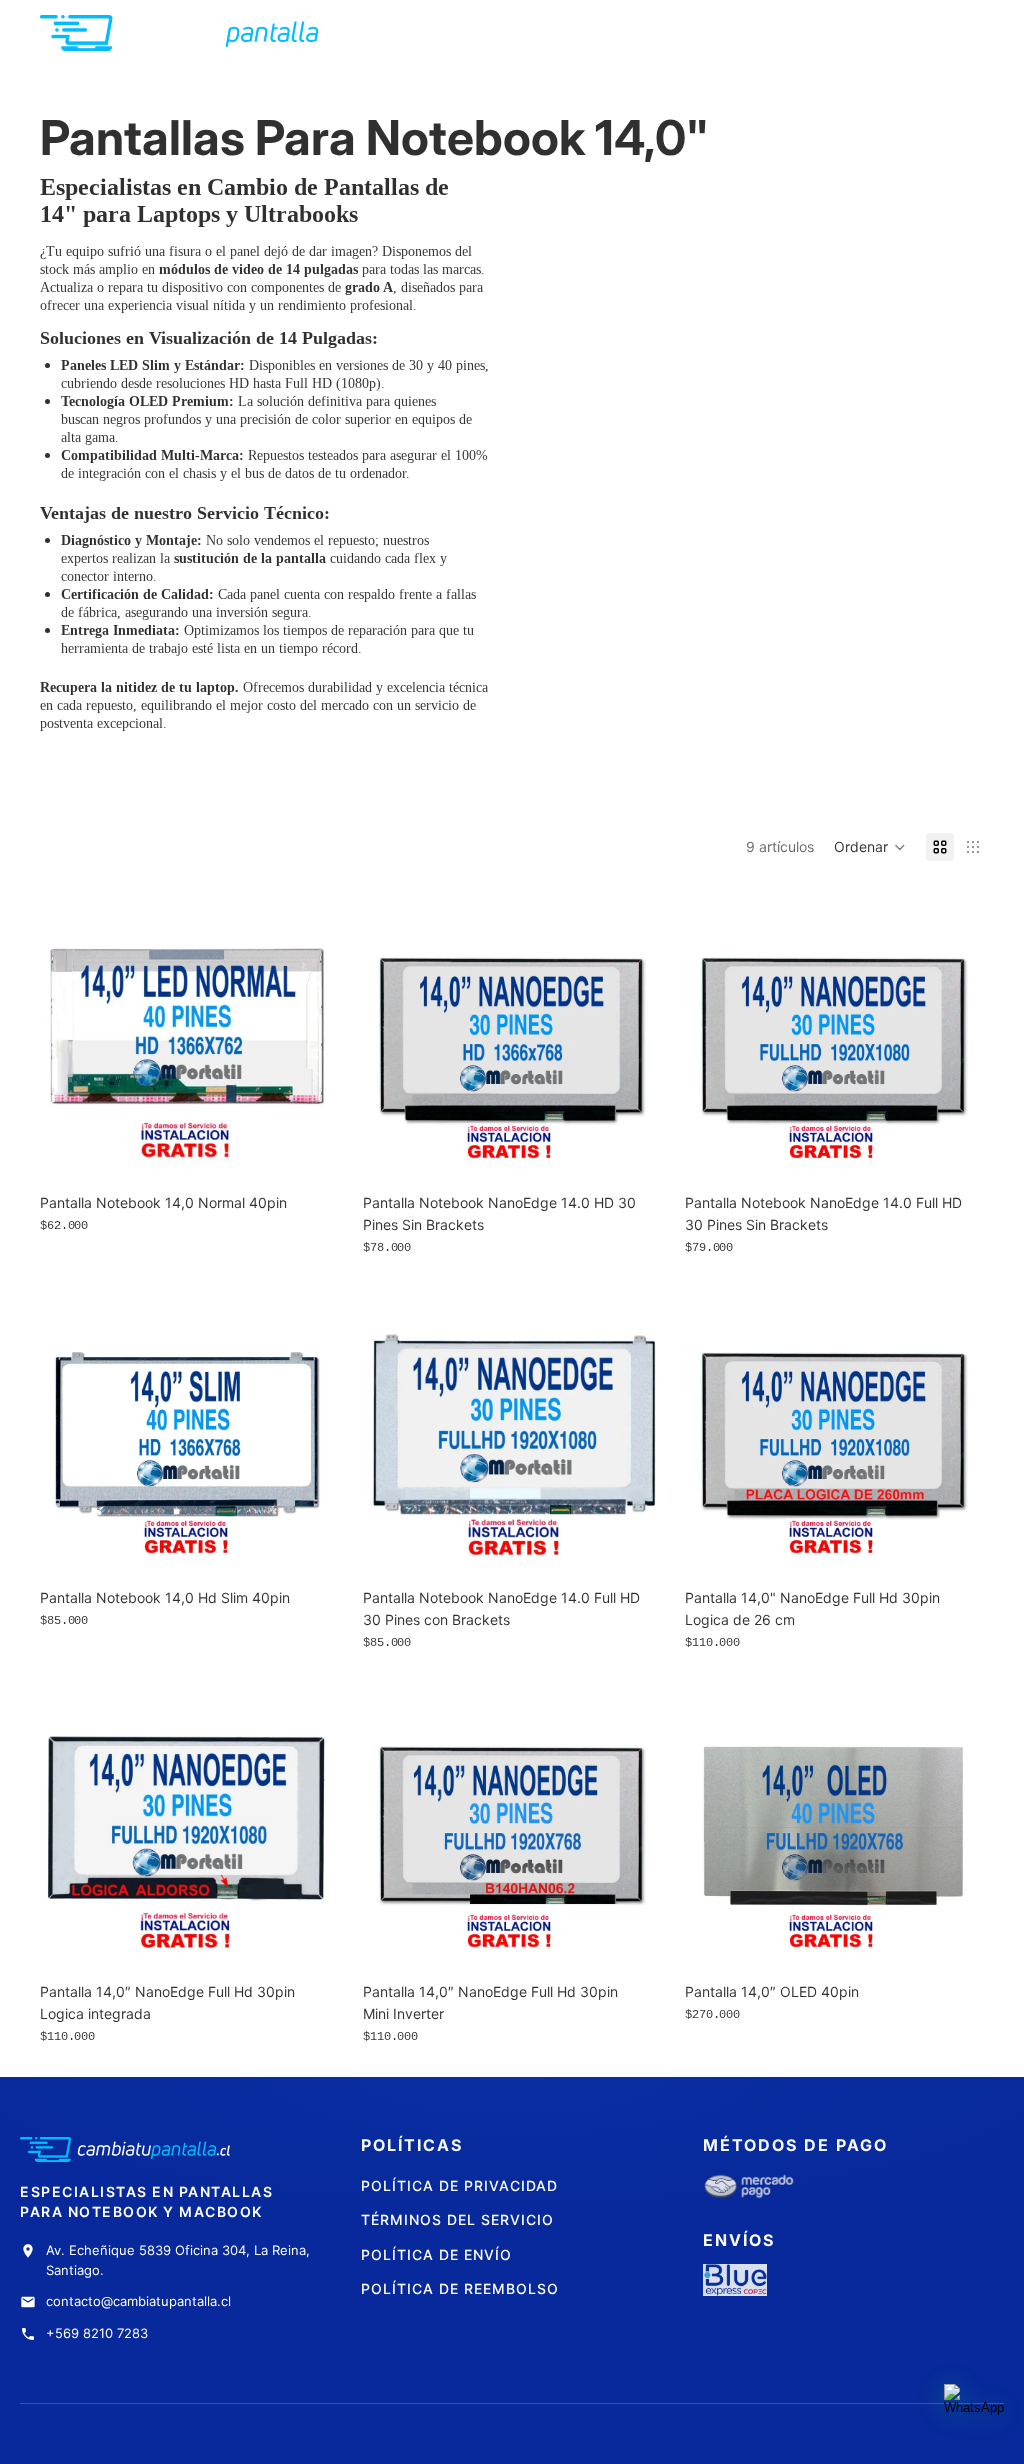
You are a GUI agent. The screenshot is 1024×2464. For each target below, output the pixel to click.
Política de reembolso (460, 2288)
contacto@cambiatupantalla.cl (138, 2301)
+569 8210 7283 (97, 2333)
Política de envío (436, 2254)
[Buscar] (876, 33)
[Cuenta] (918, 33)
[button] (870, 847)
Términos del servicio (457, 2219)
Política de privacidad (459, 2185)
